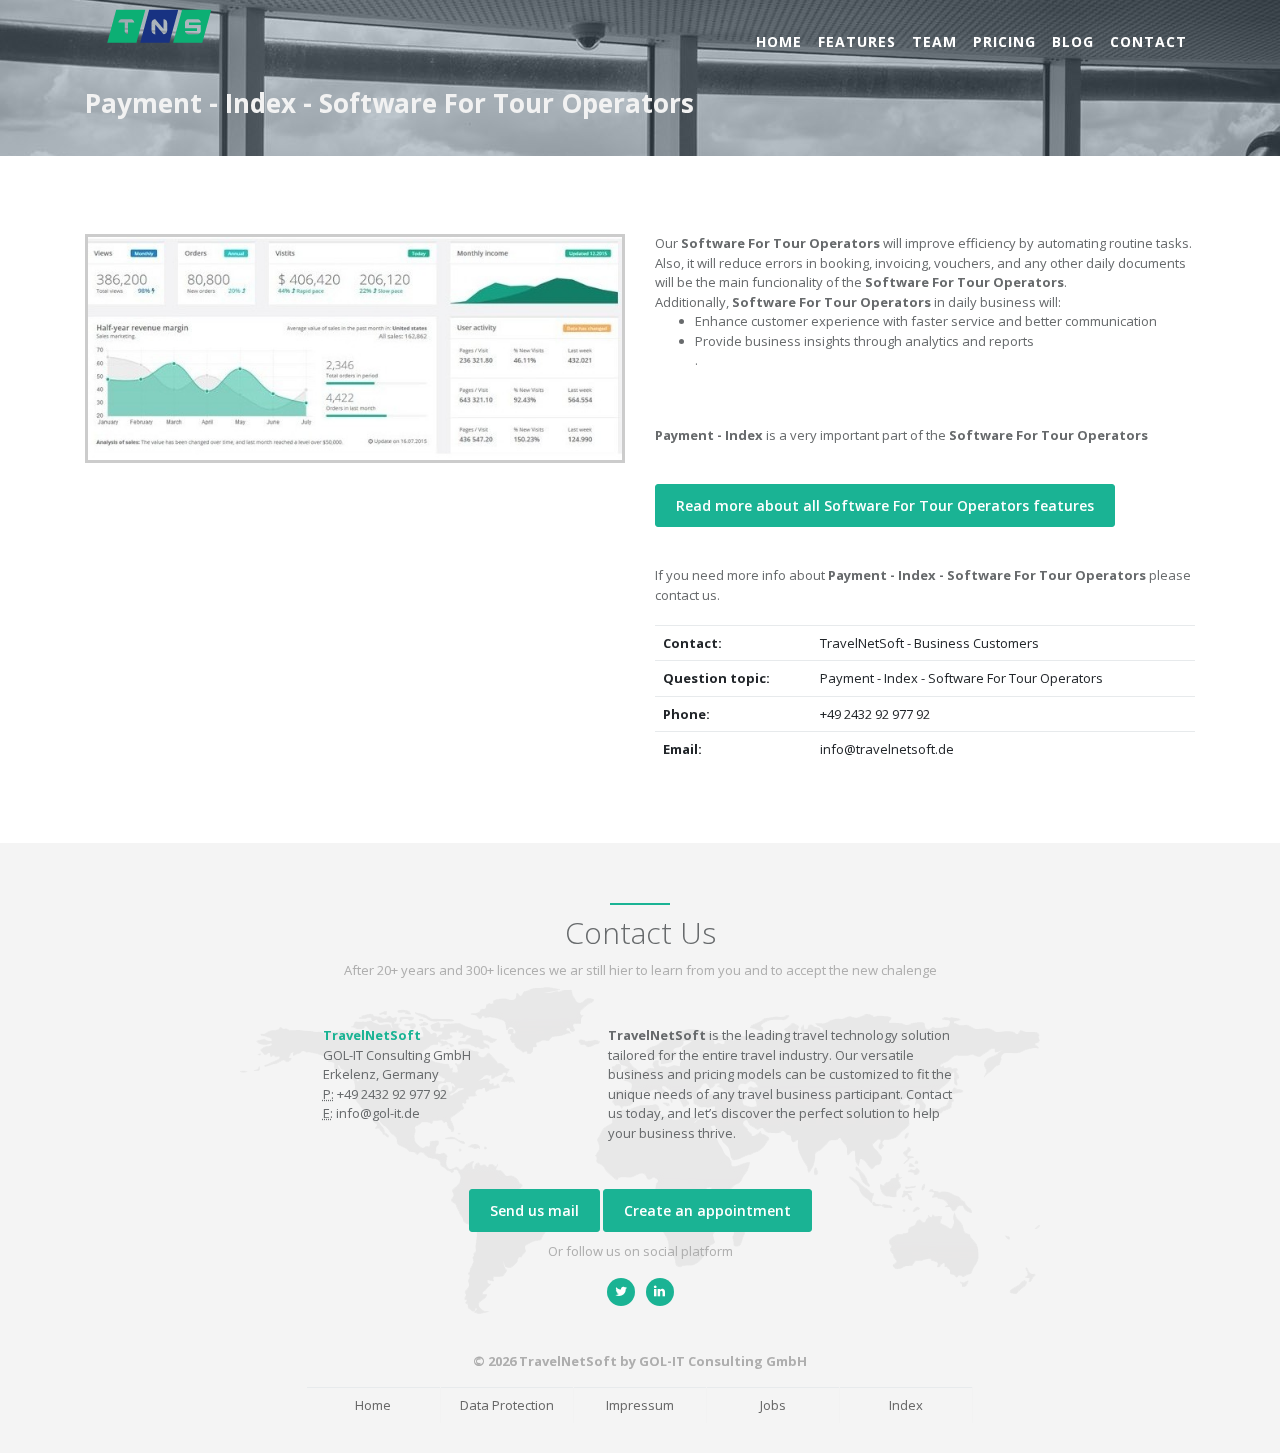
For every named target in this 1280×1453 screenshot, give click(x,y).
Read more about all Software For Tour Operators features (885, 505)
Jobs (773, 1405)
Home (779, 41)
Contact (1148, 41)
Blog (1073, 41)
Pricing (1004, 41)
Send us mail (534, 1210)
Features (857, 41)
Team (934, 41)
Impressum (640, 1405)
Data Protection (507, 1405)
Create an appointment (707, 1210)
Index (906, 1405)
